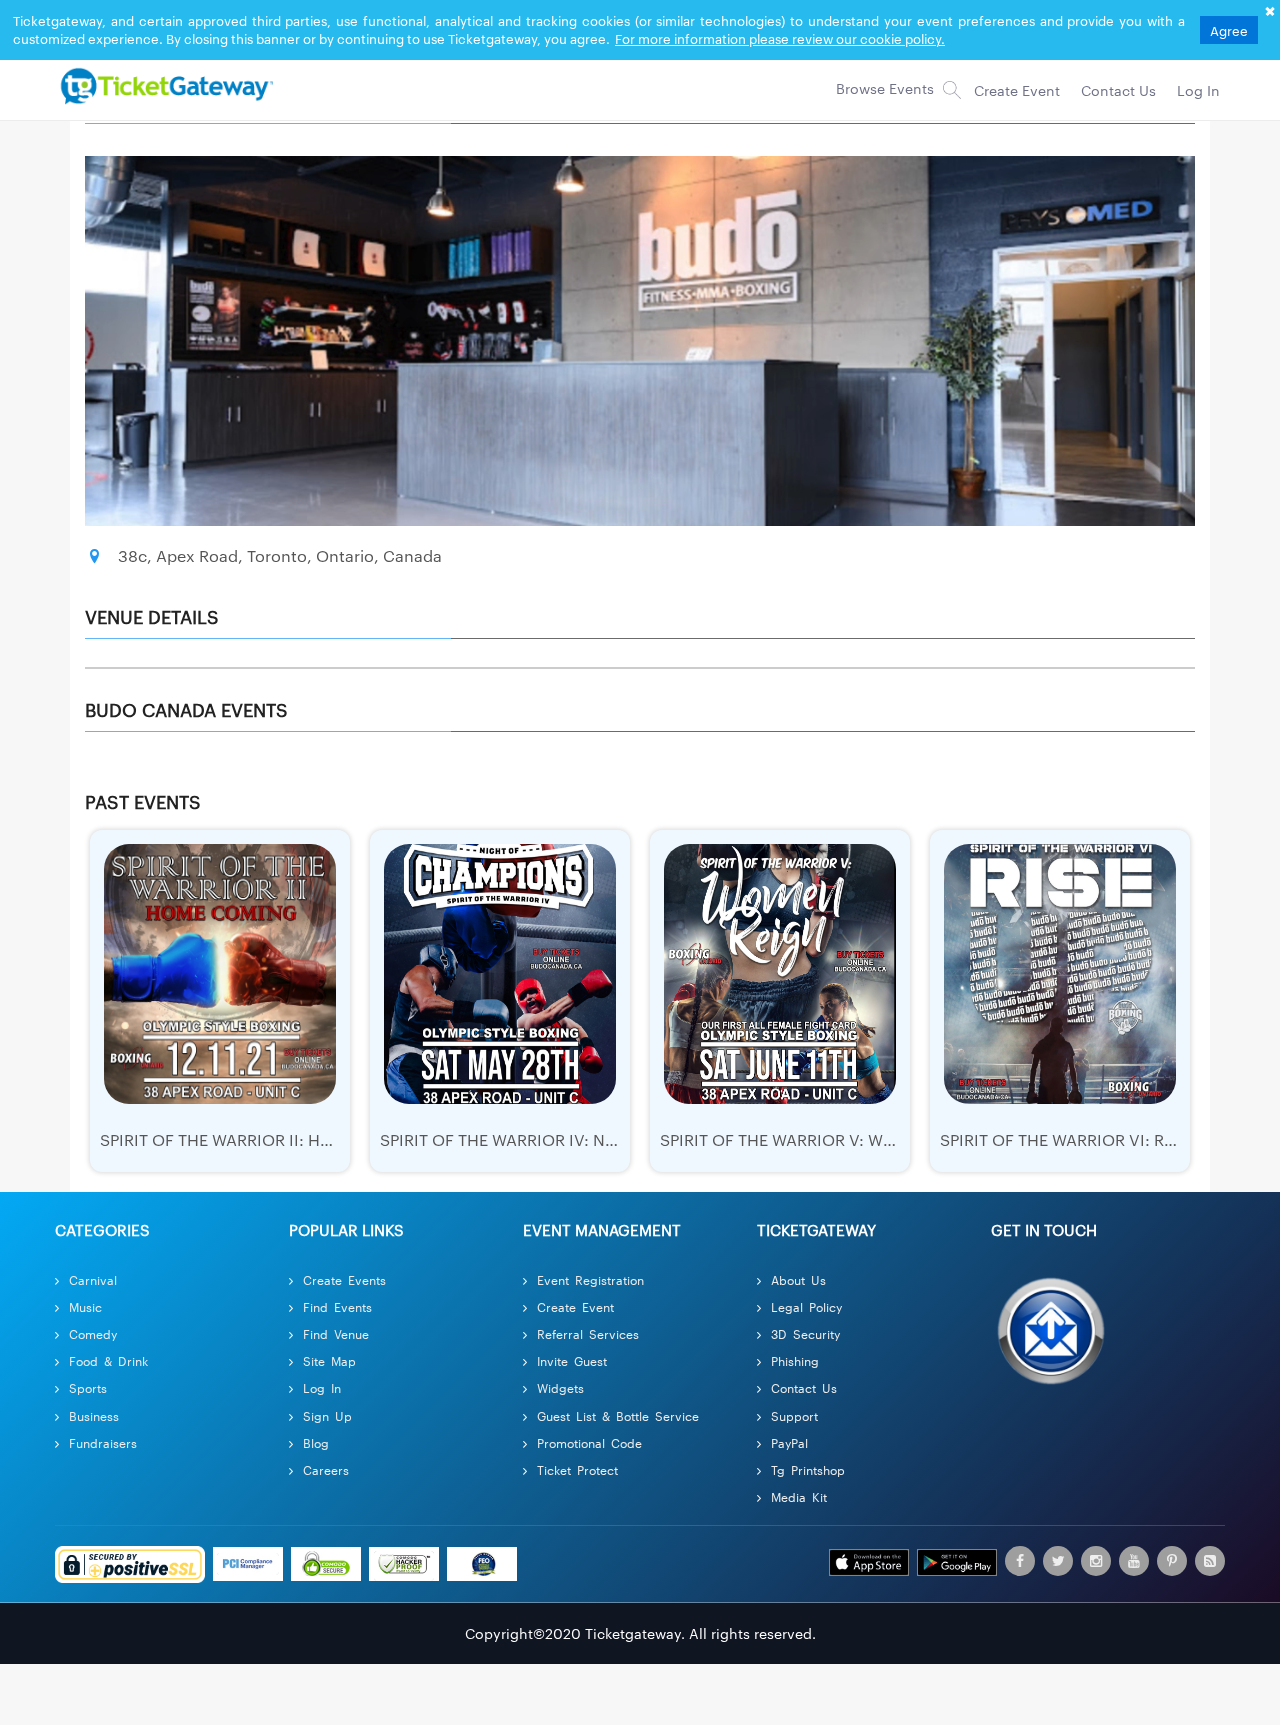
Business (94, 1415)
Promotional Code (589, 1442)
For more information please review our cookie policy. (780, 38)
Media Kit (799, 1496)
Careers (326, 1469)
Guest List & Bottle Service (618, 1415)
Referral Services (588, 1333)
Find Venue (336, 1333)
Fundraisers (103, 1442)
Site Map (329, 1360)
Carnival (93, 1279)
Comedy (93, 1333)
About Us (798, 1279)
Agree (1229, 30)
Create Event (575, 1306)
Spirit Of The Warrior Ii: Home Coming (264, 1139)
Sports (88, 1387)
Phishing (795, 1360)
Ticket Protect (577, 1469)
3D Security (805, 1333)
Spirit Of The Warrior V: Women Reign (821, 1139)
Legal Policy (806, 1306)
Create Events (344, 1279)
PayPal (789, 1442)
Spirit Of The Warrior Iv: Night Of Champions (575, 1139)
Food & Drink (108, 1360)
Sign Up (327, 1415)
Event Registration (590, 1279)
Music (85, 1306)
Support (794, 1415)
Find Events (337, 1306)
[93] (164, 85)
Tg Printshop (808, 1469)
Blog (316, 1442)
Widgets (560, 1387)
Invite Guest (572, 1360)
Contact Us (804, 1387)
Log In (322, 1387)
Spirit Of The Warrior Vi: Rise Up (1076, 1139)
